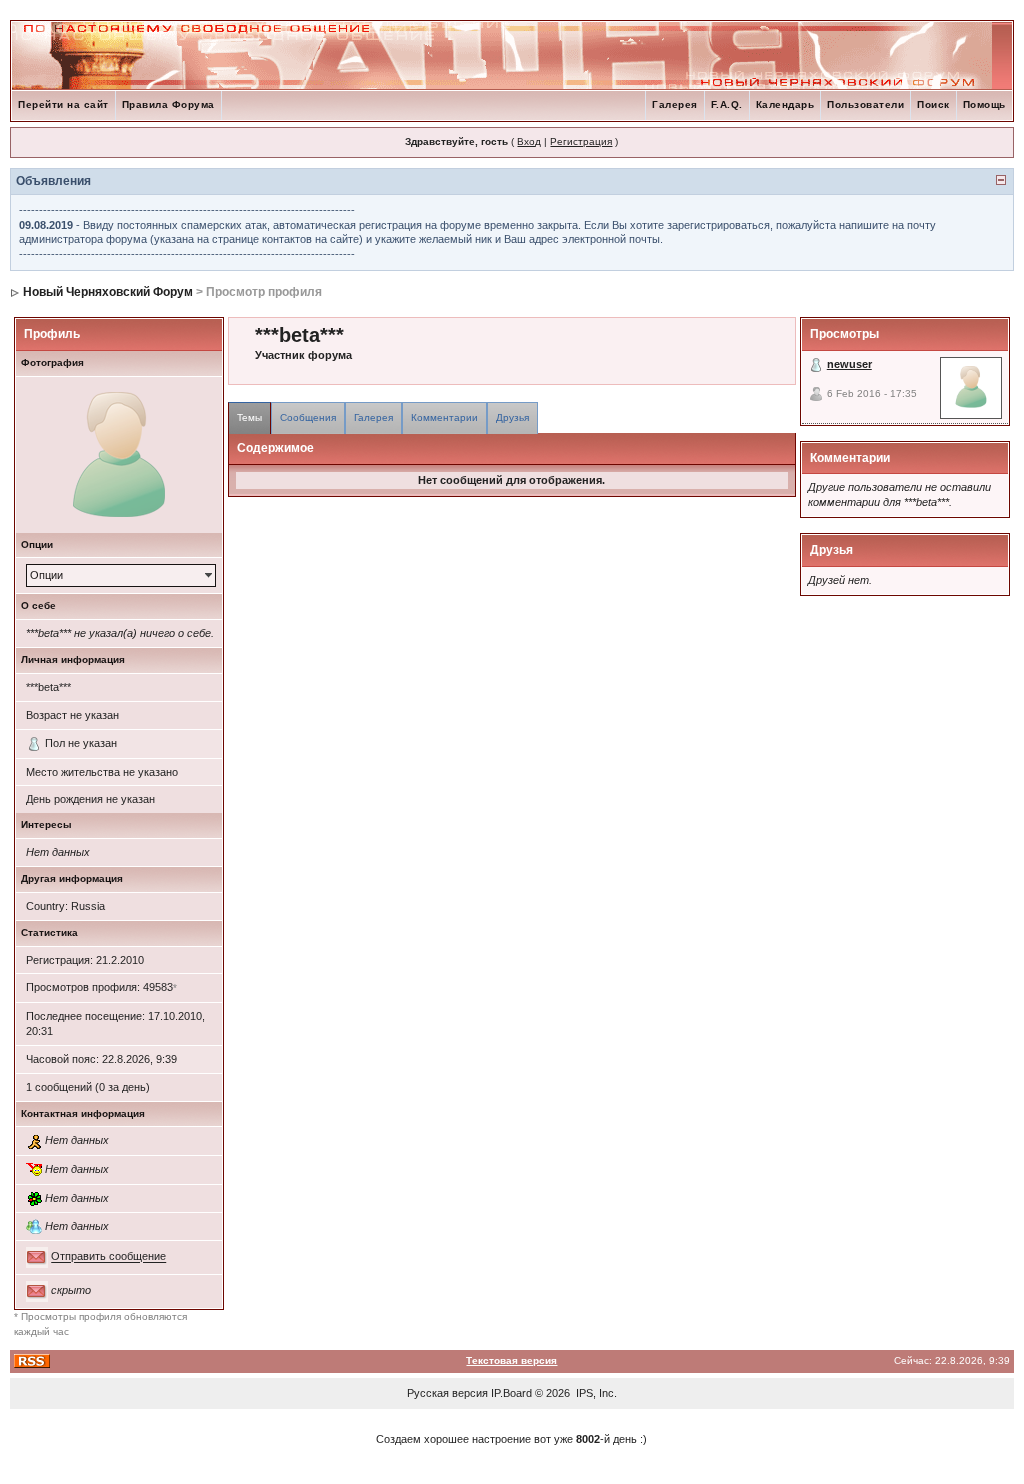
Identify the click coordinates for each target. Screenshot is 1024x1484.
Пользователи (865, 104)
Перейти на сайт (63, 104)
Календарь (785, 104)
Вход (529, 141)
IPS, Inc (595, 1393)
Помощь (984, 104)
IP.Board (511, 1393)
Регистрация (581, 141)
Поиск (933, 104)
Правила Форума (168, 104)
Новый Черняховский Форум (108, 292)
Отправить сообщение (108, 1257)
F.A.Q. (727, 104)
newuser (849, 364)
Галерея (675, 104)
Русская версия (447, 1393)
